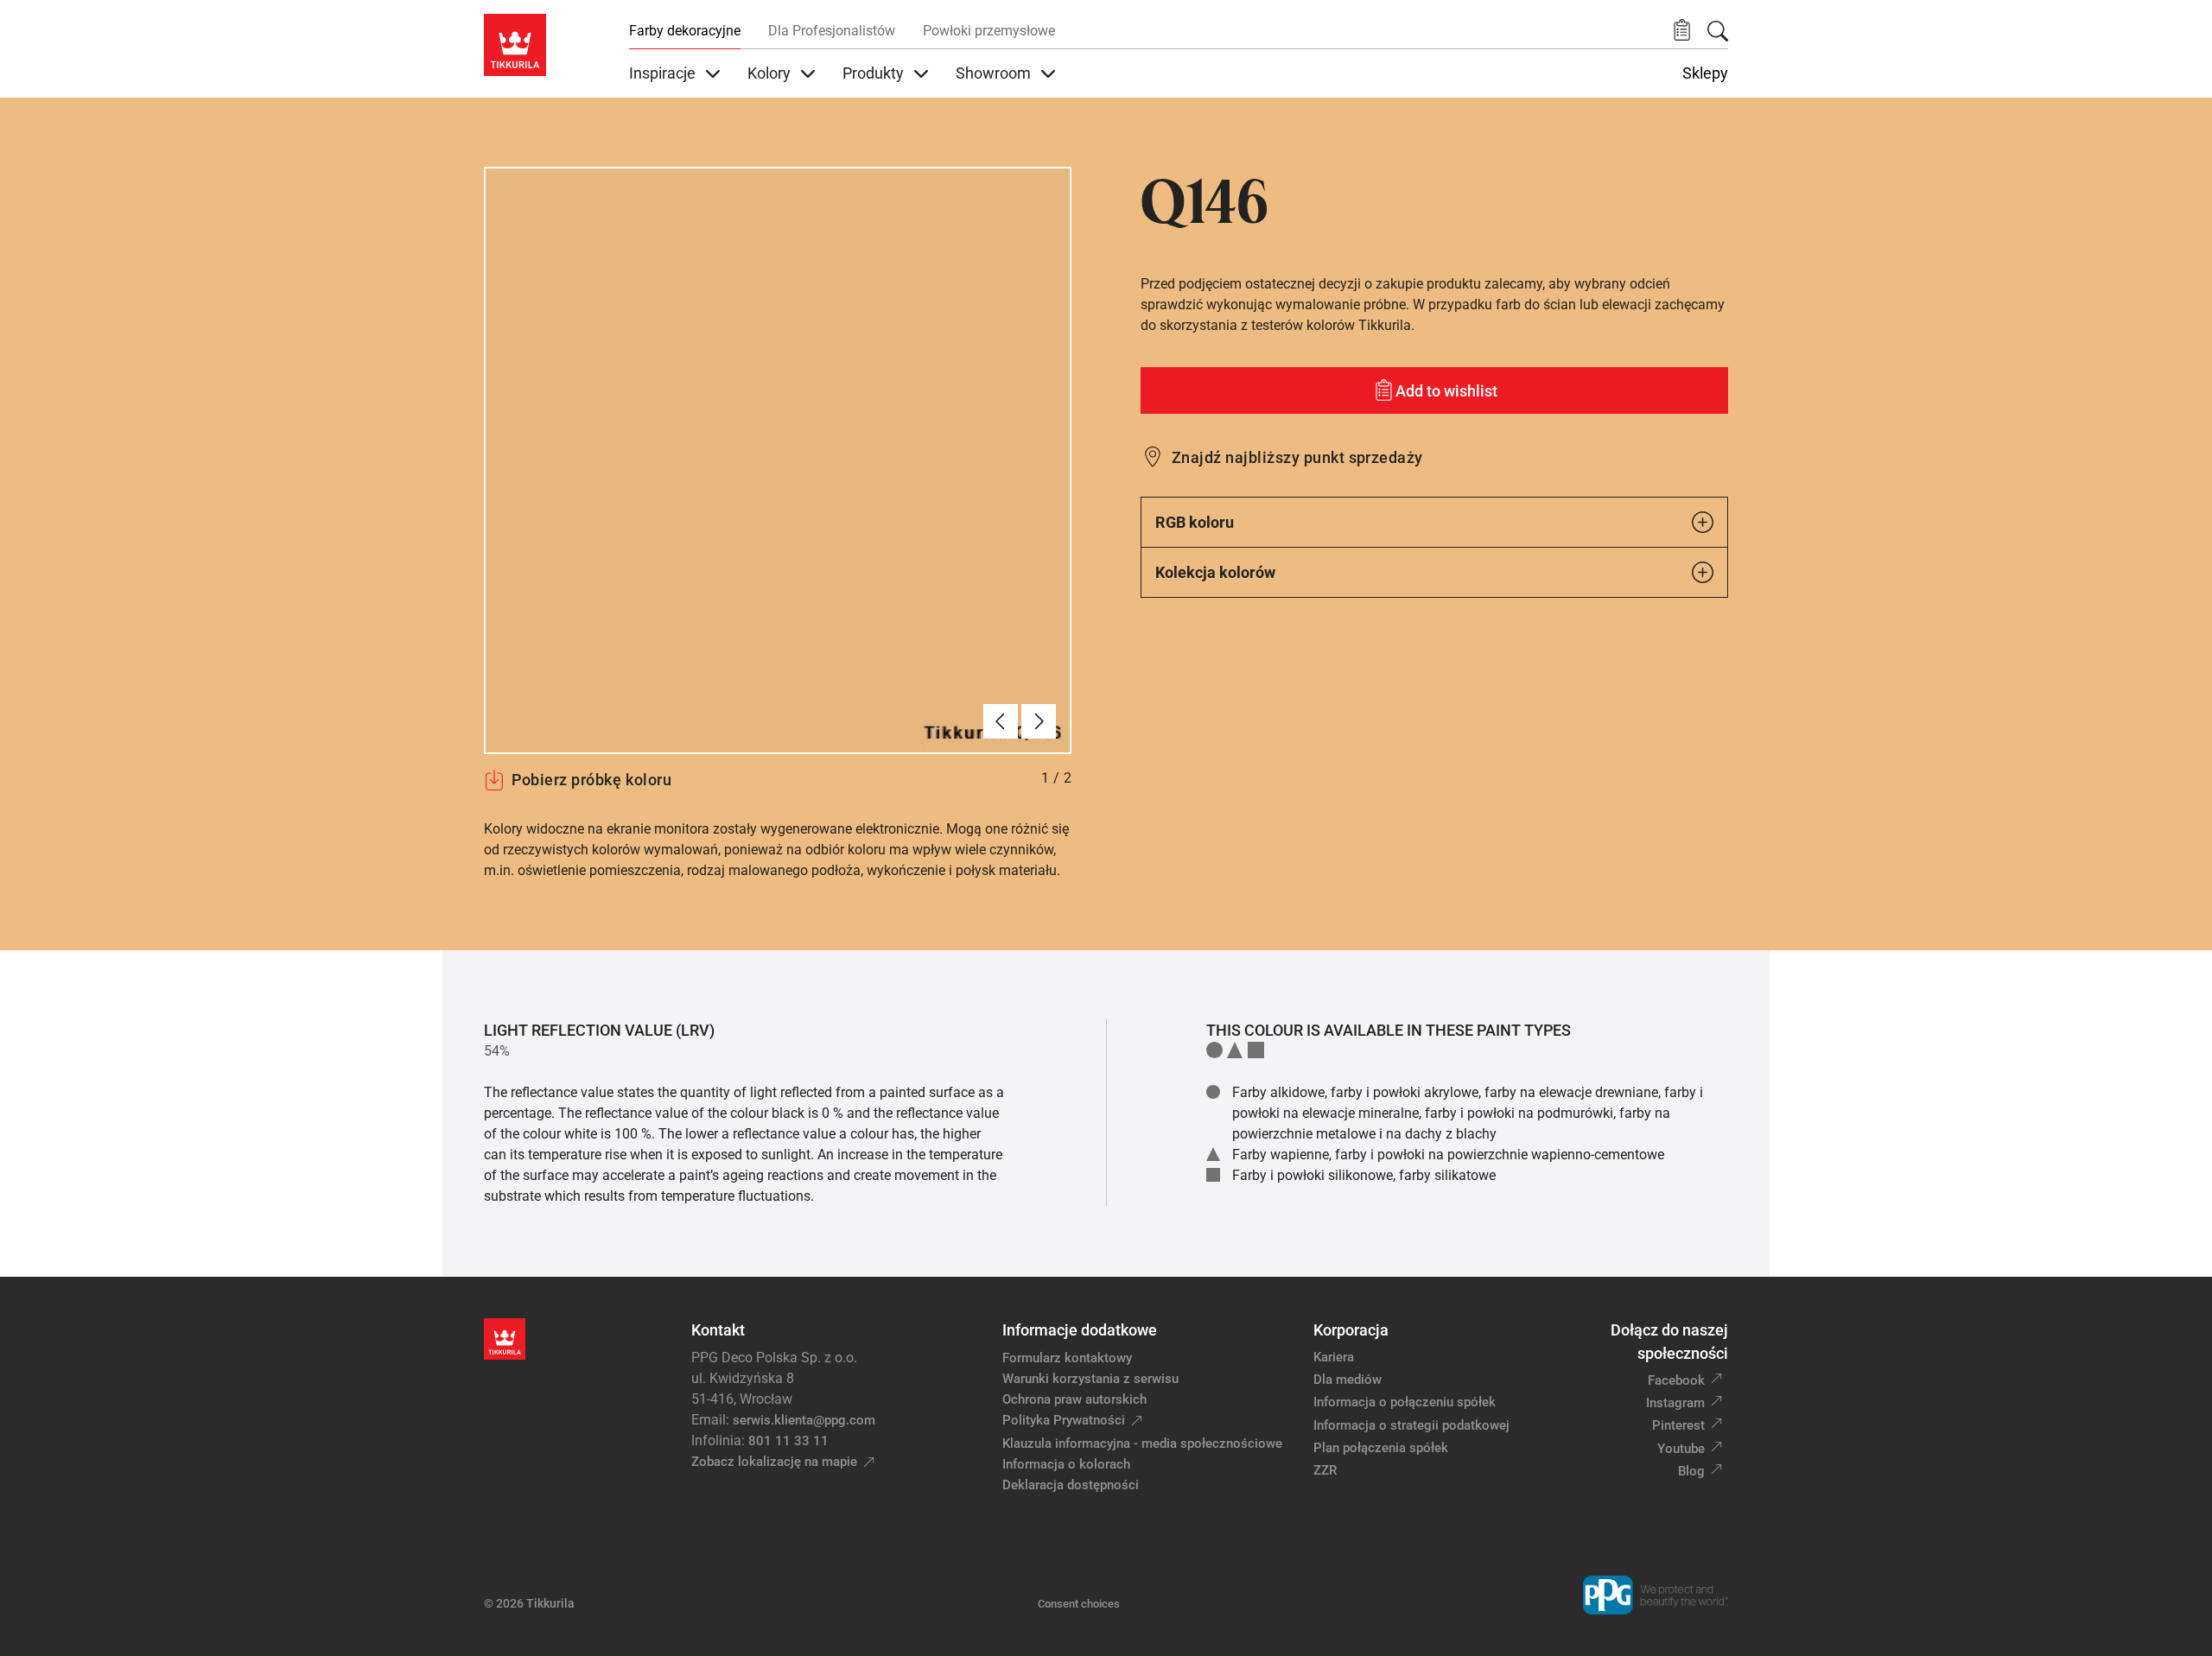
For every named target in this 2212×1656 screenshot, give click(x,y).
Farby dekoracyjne (685, 31)
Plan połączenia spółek (1381, 1448)
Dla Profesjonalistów (832, 31)
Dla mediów (1348, 1380)
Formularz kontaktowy (1067, 1358)
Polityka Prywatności (1064, 1420)
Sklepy (1705, 73)
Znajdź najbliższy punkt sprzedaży (1297, 457)
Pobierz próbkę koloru (591, 780)
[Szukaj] (1718, 31)
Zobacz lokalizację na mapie (774, 1462)
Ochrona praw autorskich (1074, 1399)
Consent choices (1079, 1604)
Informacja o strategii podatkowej (1411, 1425)
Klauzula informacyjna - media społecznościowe (1142, 1443)
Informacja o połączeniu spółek (1405, 1402)
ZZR (1325, 1470)
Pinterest (1678, 1425)
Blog (1691, 1471)
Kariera (1334, 1357)
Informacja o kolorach (1066, 1464)
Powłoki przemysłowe (989, 31)
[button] (1682, 31)
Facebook (1676, 1380)
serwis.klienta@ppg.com (804, 1420)
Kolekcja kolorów (1215, 572)
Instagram (1675, 1403)
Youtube (1681, 1449)
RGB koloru (1195, 522)
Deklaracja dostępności (1071, 1485)
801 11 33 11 (788, 1441)
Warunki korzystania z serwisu (1090, 1379)
